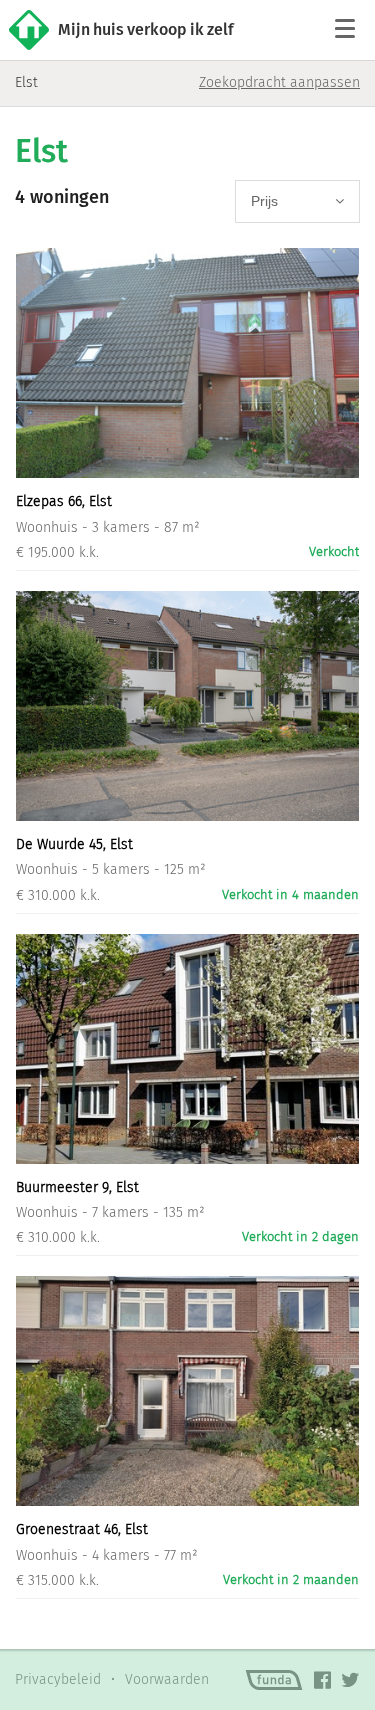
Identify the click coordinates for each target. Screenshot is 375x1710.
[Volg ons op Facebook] (322, 1680)
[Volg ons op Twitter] (350, 1680)
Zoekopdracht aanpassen (279, 82)
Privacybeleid (58, 1679)
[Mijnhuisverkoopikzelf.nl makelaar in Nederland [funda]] (274, 1680)
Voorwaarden (167, 1679)
